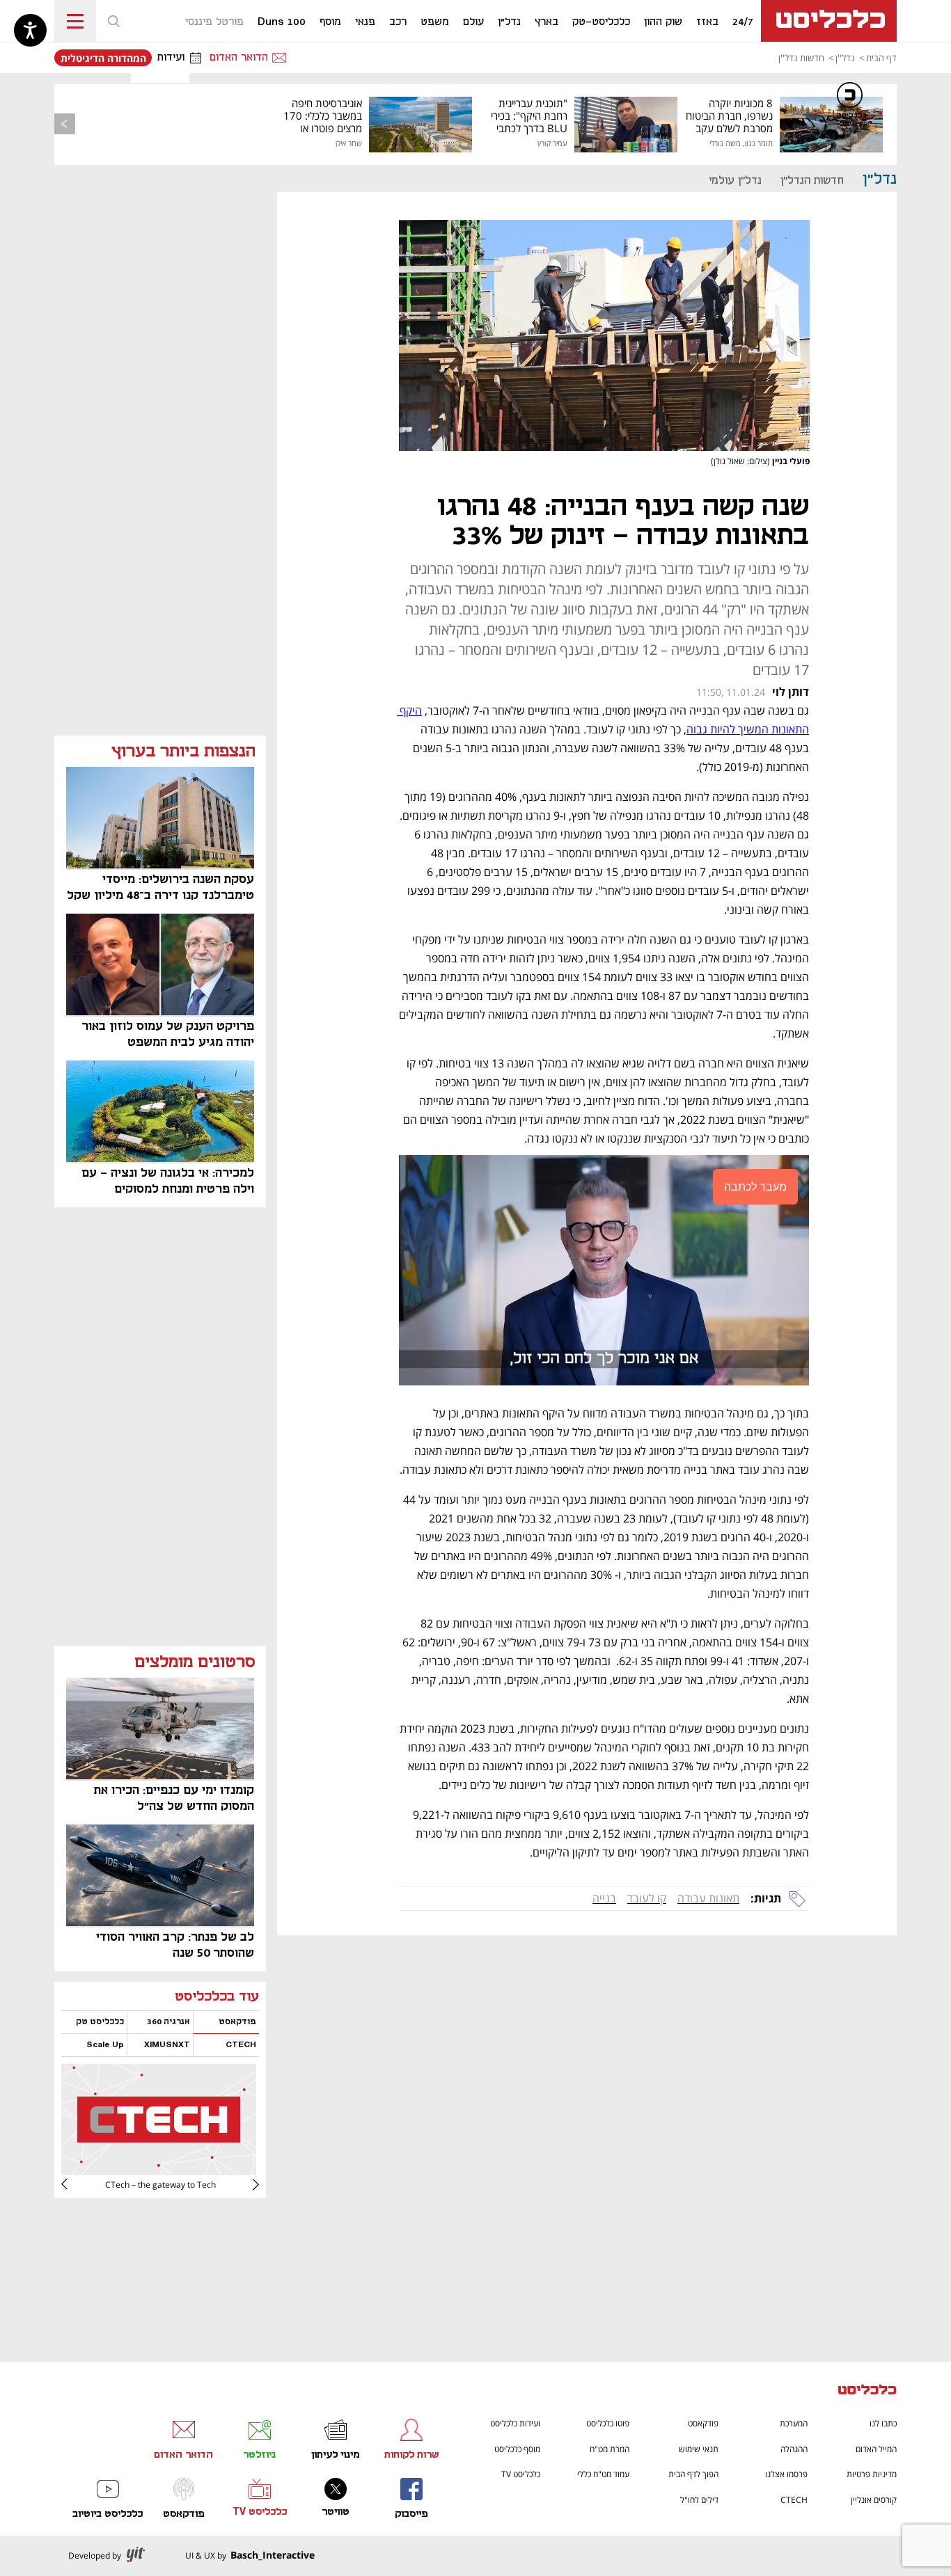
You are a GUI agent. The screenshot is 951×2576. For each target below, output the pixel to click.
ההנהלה (794, 2449)
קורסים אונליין (874, 2500)
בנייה (604, 1898)
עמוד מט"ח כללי (603, 2474)
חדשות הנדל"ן (812, 181)
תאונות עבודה (708, 1898)
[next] (75, 2184)
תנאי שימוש (699, 2449)
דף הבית (881, 58)
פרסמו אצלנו (786, 2474)
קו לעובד (647, 1898)
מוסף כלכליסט (517, 2449)
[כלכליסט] (867, 2391)
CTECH (794, 2500)
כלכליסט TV (521, 2474)
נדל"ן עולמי (735, 181)
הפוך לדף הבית (693, 2474)
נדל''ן (845, 58)
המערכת (794, 2423)
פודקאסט (703, 2423)
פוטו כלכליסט (608, 2423)
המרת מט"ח (610, 2449)
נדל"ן (880, 179)
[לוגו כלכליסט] (829, 21)
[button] (113, 21)
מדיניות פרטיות (872, 2474)
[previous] (65, 124)
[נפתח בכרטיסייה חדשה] (159, 2170)
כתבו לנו (883, 2423)
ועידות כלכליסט (515, 2423)
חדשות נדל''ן (801, 58)
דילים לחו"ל (699, 2500)
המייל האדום (876, 2449)
